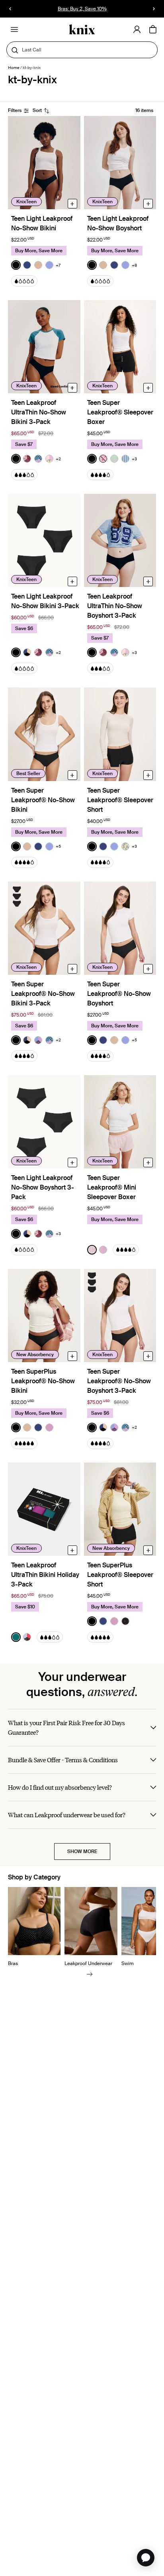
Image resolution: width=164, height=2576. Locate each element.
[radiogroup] (36, 265)
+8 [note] (134, 265)
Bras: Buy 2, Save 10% (82, 9)
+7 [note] (58, 265)
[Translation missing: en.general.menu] (14, 29)
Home (14, 68)
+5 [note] (58, 846)
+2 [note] (58, 459)
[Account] (137, 29)
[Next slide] (90, 1974)
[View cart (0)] (153, 30)
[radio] (16, 265)
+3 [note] (134, 459)
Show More (82, 1851)
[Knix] (82, 30)
